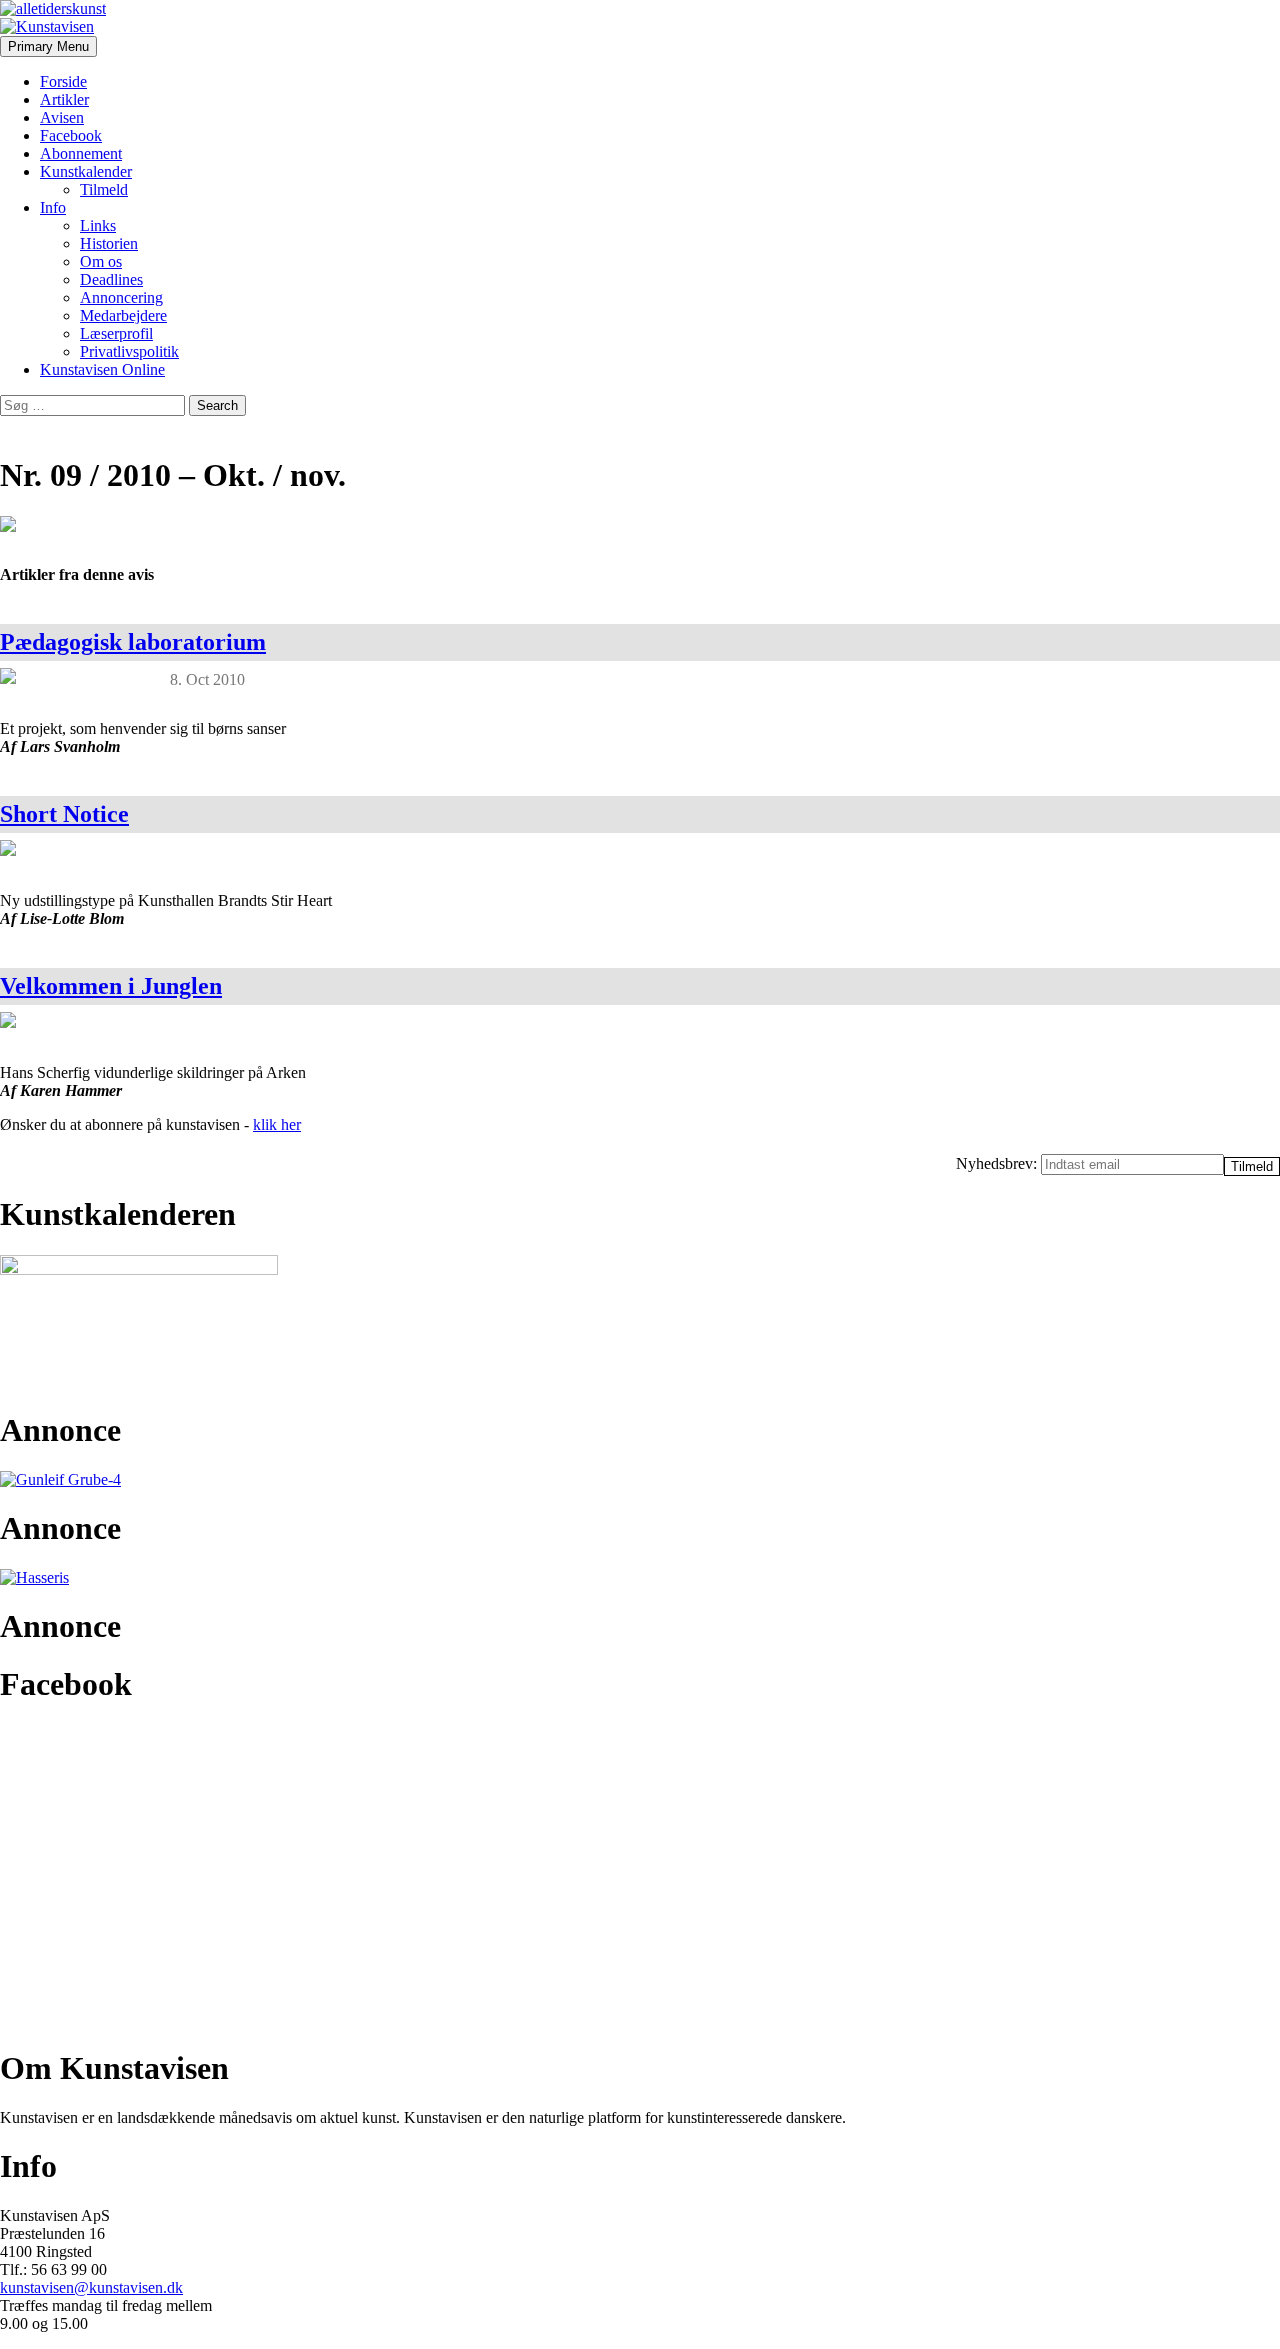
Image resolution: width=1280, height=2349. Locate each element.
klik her (277, 1124)
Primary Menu (48, 46)
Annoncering (121, 297)
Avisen (62, 117)
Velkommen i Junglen (111, 986)
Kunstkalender (86, 171)
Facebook (71, 135)
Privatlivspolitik (129, 351)
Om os (101, 261)
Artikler (64, 99)
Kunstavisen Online (102, 369)
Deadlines (111, 279)
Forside (63, 81)
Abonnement (81, 153)
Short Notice (64, 814)
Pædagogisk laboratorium (133, 642)
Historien (109, 243)
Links (98, 225)
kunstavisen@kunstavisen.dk (91, 2287)
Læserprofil (116, 333)
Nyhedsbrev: (998, 1163)
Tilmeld (104, 189)
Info (53, 207)
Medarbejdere (123, 315)
